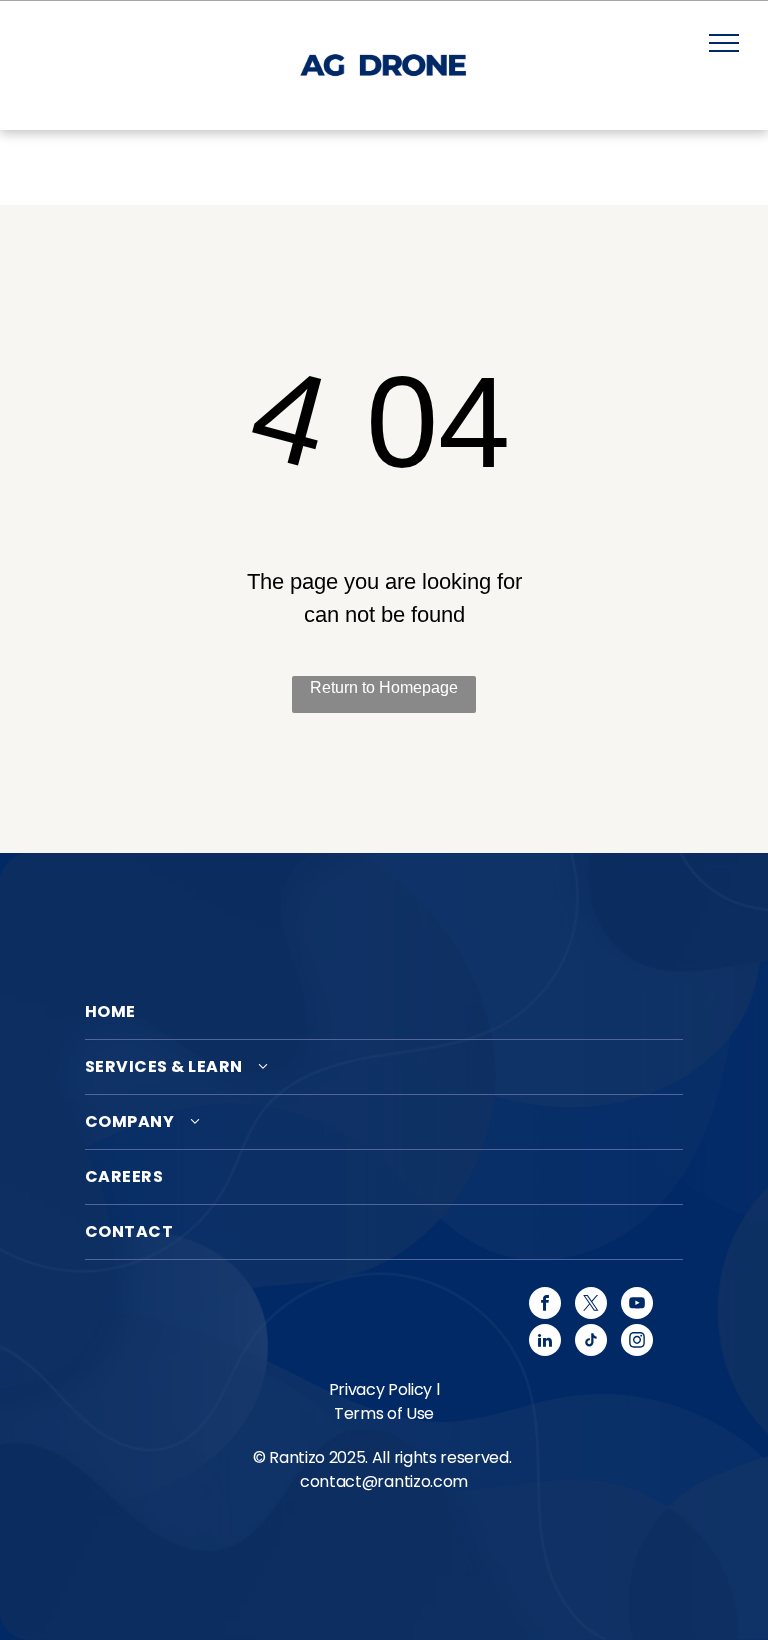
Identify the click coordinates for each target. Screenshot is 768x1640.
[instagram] (637, 1342)
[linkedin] (545, 1342)
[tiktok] (591, 1342)
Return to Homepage (384, 687)
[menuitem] (384, 1012)
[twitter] (591, 1305)
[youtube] (637, 1305)
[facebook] (545, 1305)
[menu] (724, 43)
